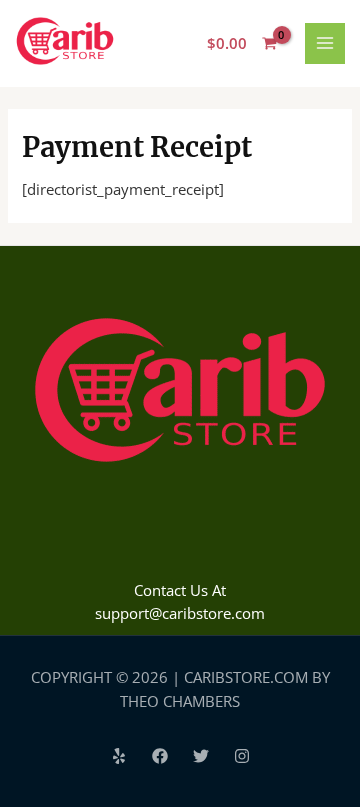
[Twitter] (201, 756)
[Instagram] (242, 756)
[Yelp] (119, 756)
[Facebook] (160, 756)
